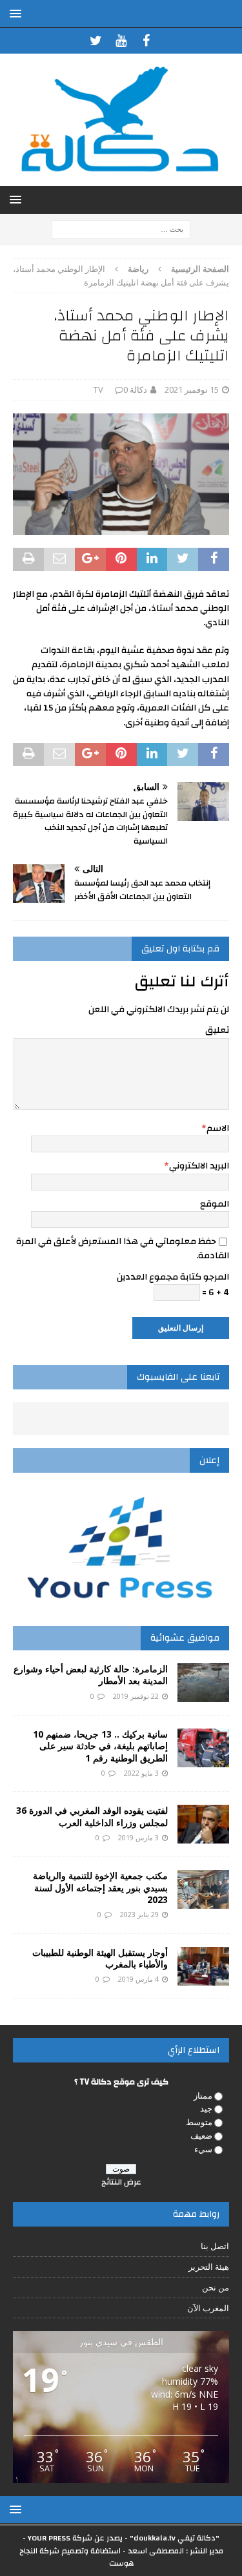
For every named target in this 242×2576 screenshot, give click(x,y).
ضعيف (201, 2135)
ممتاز (203, 2095)
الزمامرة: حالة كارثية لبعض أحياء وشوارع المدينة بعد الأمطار (91, 1675)
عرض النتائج (121, 2182)
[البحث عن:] (121, 228)
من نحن (216, 2287)
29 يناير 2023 (139, 1914)
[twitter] (96, 41)
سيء (203, 2149)
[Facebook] (146, 41)
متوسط (199, 2122)
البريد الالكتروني (199, 1166)
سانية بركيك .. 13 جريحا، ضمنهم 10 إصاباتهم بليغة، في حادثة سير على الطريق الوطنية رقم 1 (100, 1746)
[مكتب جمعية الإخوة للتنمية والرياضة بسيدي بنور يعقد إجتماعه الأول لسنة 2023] (203, 1889)
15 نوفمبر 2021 (192, 390)
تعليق (217, 1030)
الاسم (218, 1128)
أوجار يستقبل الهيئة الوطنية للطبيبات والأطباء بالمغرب (100, 1958)
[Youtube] (121, 41)
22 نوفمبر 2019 (136, 1696)
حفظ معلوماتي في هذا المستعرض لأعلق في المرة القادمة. (123, 1249)
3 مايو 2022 (141, 1773)
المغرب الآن (208, 2308)
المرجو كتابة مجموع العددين (173, 1277)
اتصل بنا (215, 2246)
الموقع (215, 1204)
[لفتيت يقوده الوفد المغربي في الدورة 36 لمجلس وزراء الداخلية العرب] (203, 1824)
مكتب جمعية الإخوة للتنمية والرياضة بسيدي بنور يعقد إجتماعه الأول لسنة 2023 (100, 1887)
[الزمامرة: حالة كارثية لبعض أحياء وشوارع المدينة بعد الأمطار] (203, 1683)
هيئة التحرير (209, 2267)
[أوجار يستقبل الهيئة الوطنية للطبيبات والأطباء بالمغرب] (203, 1966)
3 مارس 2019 (138, 1837)
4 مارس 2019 (138, 1979)
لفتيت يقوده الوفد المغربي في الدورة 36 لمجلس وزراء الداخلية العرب (92, 1816)
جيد (206, 2108)
